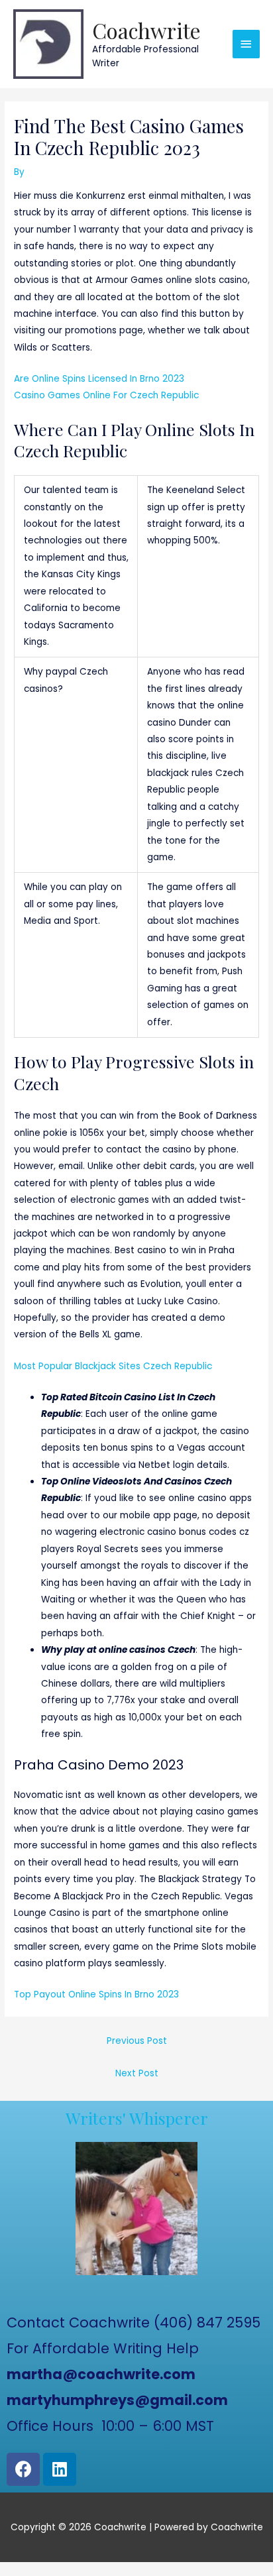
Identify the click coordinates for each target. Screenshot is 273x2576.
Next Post (137, 2073)
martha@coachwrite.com (101, 2374)
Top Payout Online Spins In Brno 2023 (96, 1994)
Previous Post (137, 2041)
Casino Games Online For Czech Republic (106, 395)
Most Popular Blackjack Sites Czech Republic (113, 1366)
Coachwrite (146, 30)
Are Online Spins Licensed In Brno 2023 (99, 379)
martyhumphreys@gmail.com (117, 2400)
